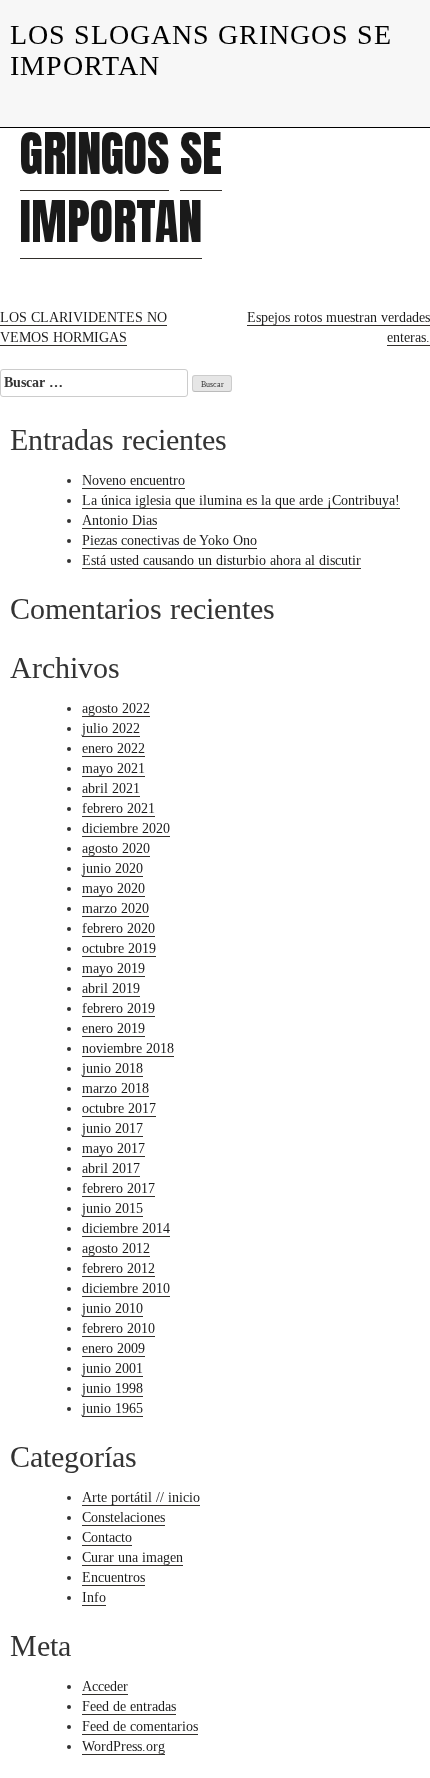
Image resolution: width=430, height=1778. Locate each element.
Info (94, 1597)
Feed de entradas (129, 1706)
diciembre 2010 (126, 1288)
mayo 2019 (113, 968)
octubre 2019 (119, 948)
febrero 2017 (118, 1188)
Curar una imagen (132, 1557)
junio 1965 (112, 1408)
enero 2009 (113, 1348)
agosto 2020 (116, 848)
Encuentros (113, 1577)
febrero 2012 (118, 1268)
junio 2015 (112, 1208)
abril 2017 (111, 1168)
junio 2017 (112, 1128)
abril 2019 (111, 988)
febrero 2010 (118, 1328)
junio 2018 (112, 1068)
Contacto (107, 1537)
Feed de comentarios (140, 1726)
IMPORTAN (111, 222)
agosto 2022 (116, 708)
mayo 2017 (113, 1148)
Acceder (105, 1686)
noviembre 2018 (128, 1048)
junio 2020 (112, 868)
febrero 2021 (118, 808)
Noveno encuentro (133, 480)
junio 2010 (112, 1308)
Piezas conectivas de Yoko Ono (169, 540)
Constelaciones (123, 1517)
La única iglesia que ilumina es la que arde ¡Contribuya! (241, 500)
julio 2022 (111, 728)
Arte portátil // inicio (141, 1497)
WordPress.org (123, 1746)
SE (201, 154)
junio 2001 (112, 1368)
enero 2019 (113, 1028)
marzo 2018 (115, 1088)
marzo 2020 (115, 908)
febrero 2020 (118, 928)
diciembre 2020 (126, 828)
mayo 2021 (113, 768)
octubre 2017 (119, 1108)
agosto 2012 (116, 1248)
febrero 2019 (118, 1008)
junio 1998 (112, 1388)
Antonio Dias (119, 520)
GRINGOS (94, 154)
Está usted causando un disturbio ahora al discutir (221, 560)
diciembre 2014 (126, 1228)
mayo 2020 (113, 888)
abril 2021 (111, 788)
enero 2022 (113, 748)
